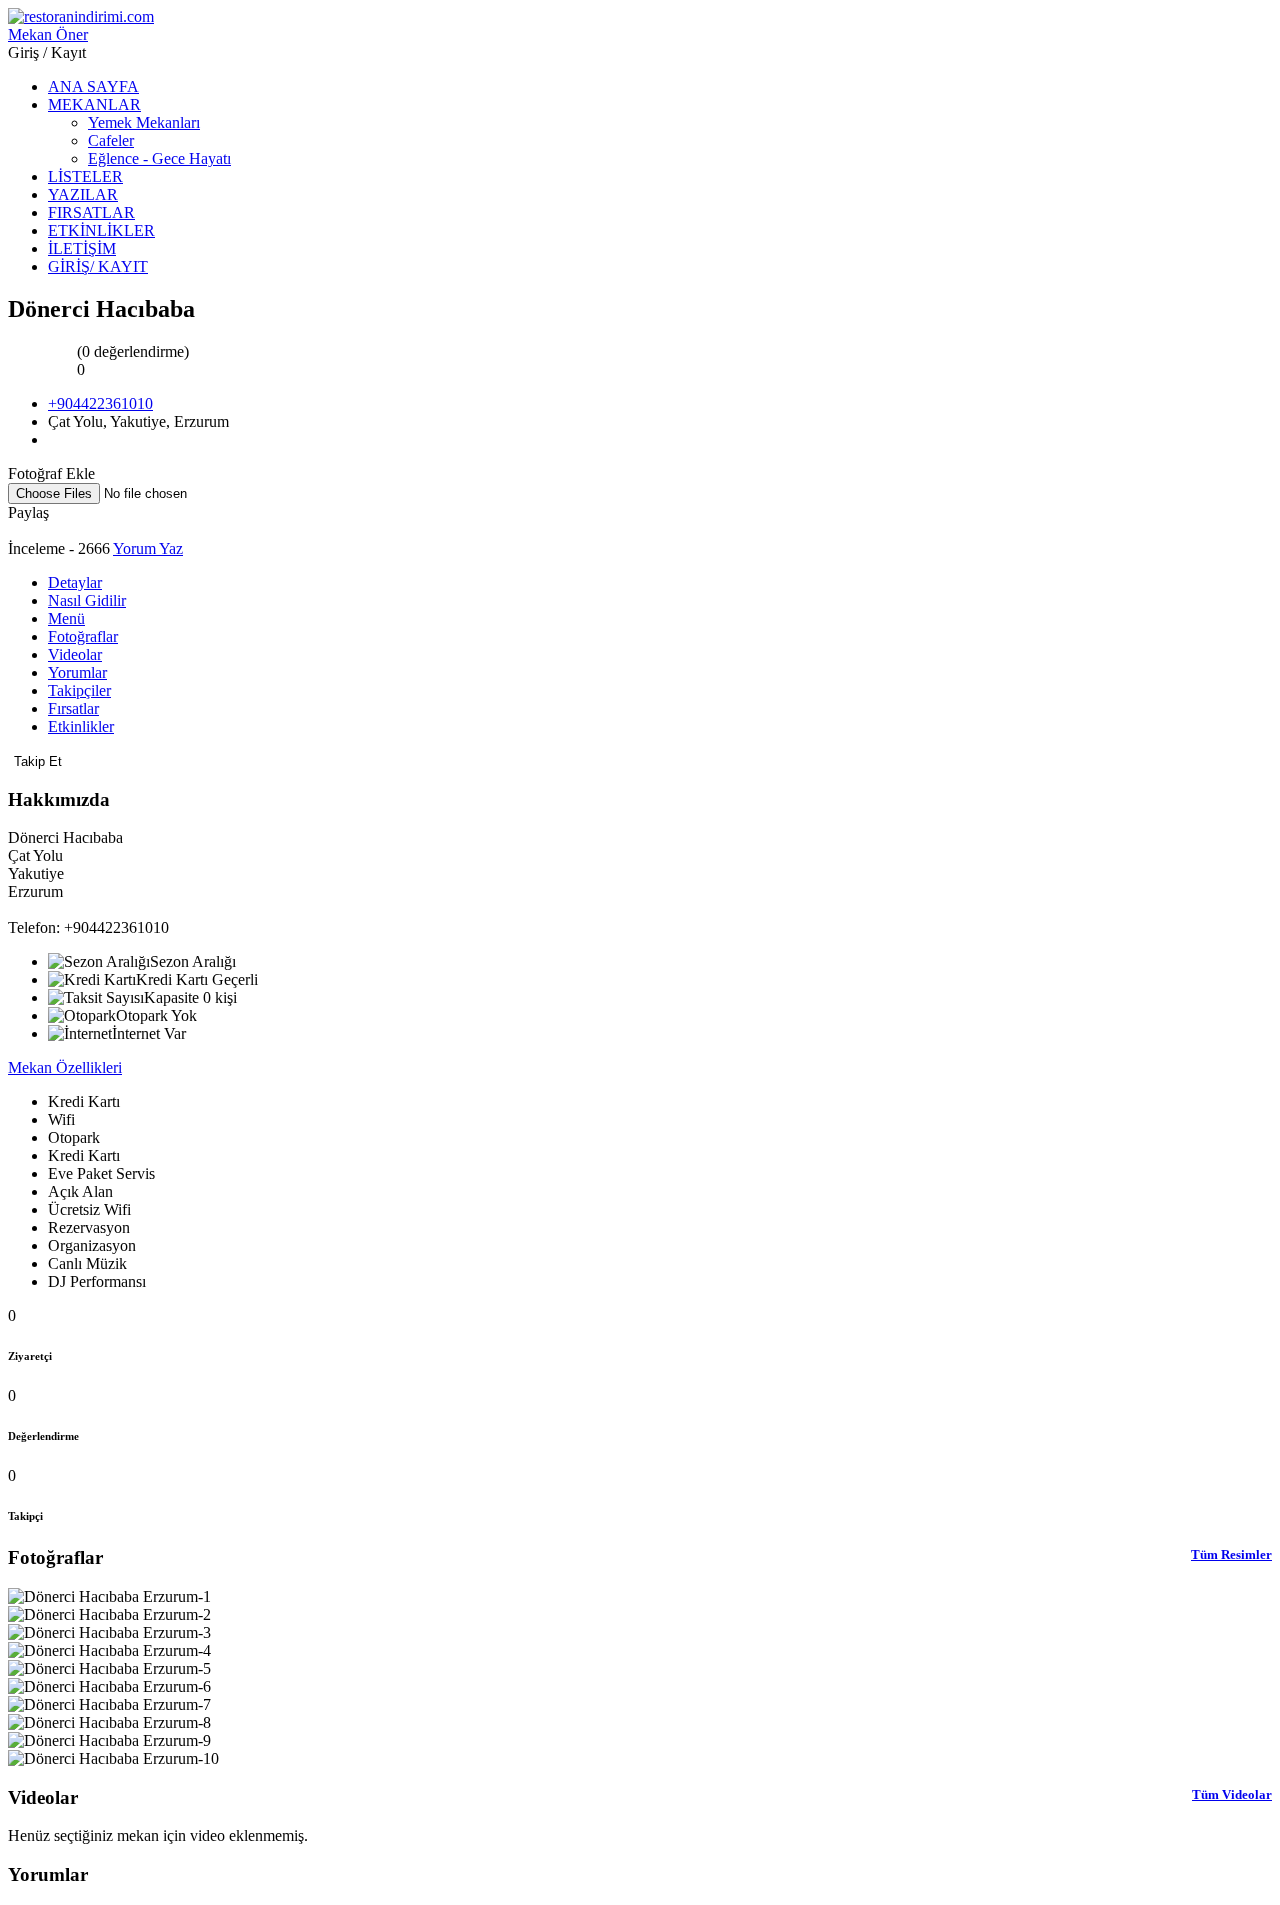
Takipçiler (79, 690)
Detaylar (75, 582)
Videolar (75, 654)
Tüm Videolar (1232, 1794)
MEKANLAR (94, 104)
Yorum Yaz (148, 548)
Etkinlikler (81, 726)
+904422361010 (100, 403)
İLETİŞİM (82, 248)
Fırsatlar (73, 708)
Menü (66, 618)
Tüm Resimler (1231, 1554)
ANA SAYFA (93, 86)
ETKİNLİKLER (101, 230)
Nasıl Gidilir (87, 600)
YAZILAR (83, 194)
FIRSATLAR (91, 212)
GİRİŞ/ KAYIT (98, 266)
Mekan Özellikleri (65, 1067)
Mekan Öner (48, 34)
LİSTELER (85, 176)
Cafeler (111, 140)
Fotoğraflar (83, 636)
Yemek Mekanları (144, 122)
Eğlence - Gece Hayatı (159, 158)
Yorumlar (77, 672)
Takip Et (38, 761)
